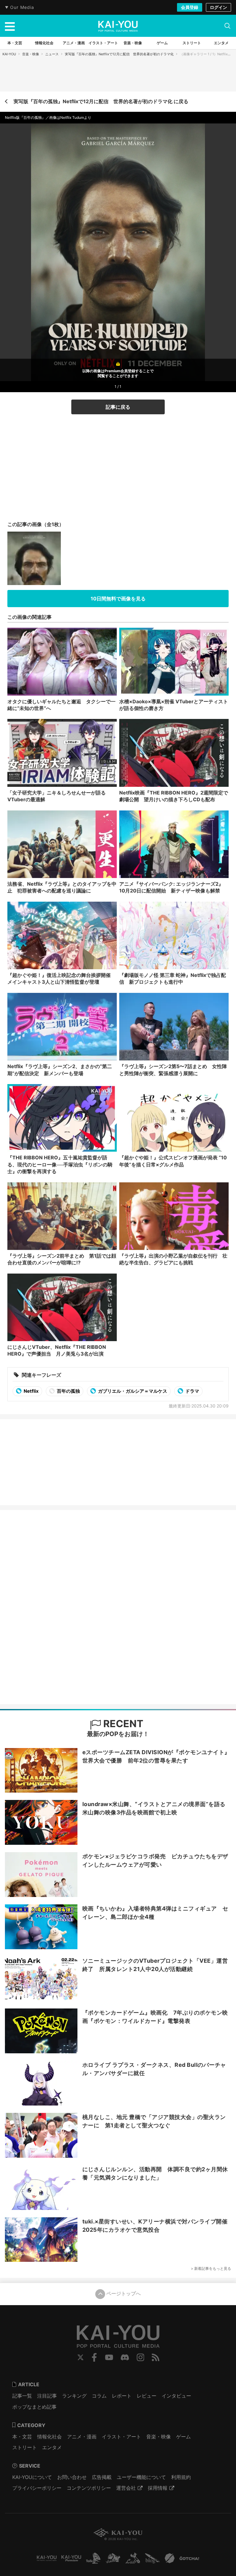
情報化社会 (49, 2437)
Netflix (31, 1391)
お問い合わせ (72, 2477)
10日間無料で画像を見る (118, 599)
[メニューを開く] (10, 26)
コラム (99, 2396)
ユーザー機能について (141, 2477)
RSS (156, 2357)
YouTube (109, 2357)
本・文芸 (22, 2437)
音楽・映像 (31, 54)
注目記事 (47, 2396)
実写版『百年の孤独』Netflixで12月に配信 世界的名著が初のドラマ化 (119, 54)
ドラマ (192, 1391)
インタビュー (176, 2396)
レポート (122, 2396)
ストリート (25, 2447)
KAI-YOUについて (32, 2477)
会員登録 (190, 7)
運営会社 (126, 2488)
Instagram (141, 2357)
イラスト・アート (121, 2437)
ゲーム (183, 2437)
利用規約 (181, 2477)
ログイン (218, 7)
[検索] (227, 26)
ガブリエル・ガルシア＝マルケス (132, 1391)
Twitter (81, 2357)
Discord (125, 2357)
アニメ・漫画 (82, 2437)
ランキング (74, 2396)
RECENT (122, 1724)
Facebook (94, 2357)
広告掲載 (102, 2477)
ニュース (52, 54)
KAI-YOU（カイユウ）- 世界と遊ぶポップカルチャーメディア (118, 26)
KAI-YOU (9, 54)
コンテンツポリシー (89, 2488)
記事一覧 (22, 2396)
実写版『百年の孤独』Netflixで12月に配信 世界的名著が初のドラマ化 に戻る (101, 101)
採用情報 (158, 2488)
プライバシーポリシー (37, 2488)
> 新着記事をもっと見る (211, 2268)
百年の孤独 (68, 1391)
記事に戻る (118, 407)
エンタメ (52, 2447)
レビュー (147, 2396)
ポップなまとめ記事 (34, 2407)
